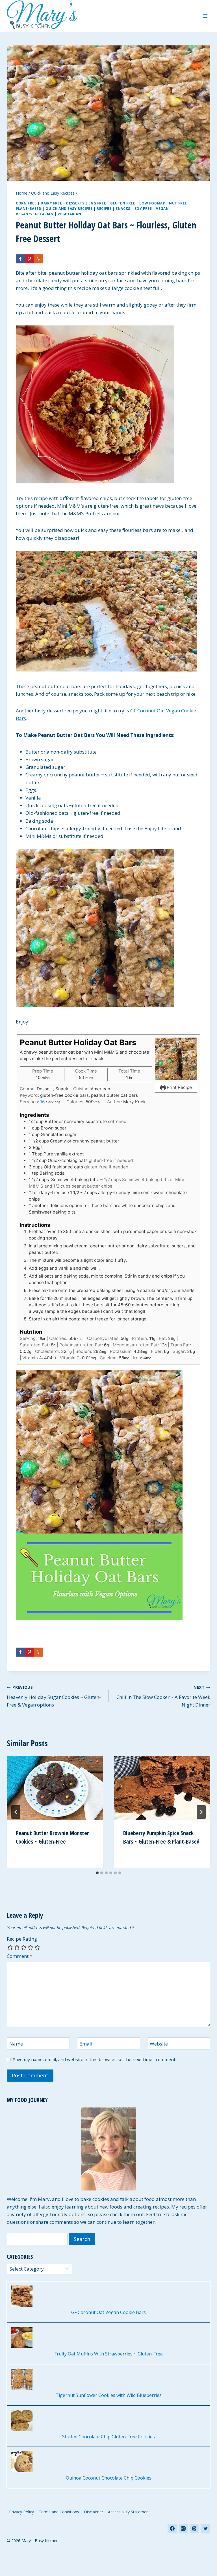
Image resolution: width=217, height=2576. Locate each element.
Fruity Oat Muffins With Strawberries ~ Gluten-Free (109, 2354)
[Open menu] (205, 16)
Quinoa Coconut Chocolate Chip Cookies (109, 2478)
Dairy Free (51, 203)
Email (86, 2044)
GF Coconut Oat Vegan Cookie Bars (108, 2312)
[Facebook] (172, 2529)
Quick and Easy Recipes (69, 208)
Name (16, 2044)
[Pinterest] (194, 2529)
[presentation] (55, 1788)
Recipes (104, 208)
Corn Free (26, 203)
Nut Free (178, 203)
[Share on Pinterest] (29, 259)
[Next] (201, 1812)
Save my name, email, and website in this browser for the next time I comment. (95, 2059)
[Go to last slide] (16, 1812)
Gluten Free (123, 203)
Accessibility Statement (129, 2512)
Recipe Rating (22, 1939)
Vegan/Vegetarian (35, 214)
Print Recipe (179, 1087)
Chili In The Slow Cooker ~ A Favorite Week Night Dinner (163, 1696)
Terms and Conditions (59, 2512)
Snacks (123, 208)
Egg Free (97, 203)
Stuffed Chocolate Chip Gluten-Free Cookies (108, 2437)
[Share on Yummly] (38, 259)
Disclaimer (94, 2512)
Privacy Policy (21, 2512)
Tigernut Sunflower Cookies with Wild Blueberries (109, 2395)
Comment (19, 1956)
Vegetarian (69, 214)
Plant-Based (29, 208)
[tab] (97, 1873)
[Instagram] (183, 2529)
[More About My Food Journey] (108, 2149)
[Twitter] (205, 2529)
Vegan (162, 208)
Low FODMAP (152, 203)
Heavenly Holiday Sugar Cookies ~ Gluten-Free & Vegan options (54, 1696)
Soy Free (143, 208)
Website (159, 2044)
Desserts (75, 203)
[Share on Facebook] (20, 259)
